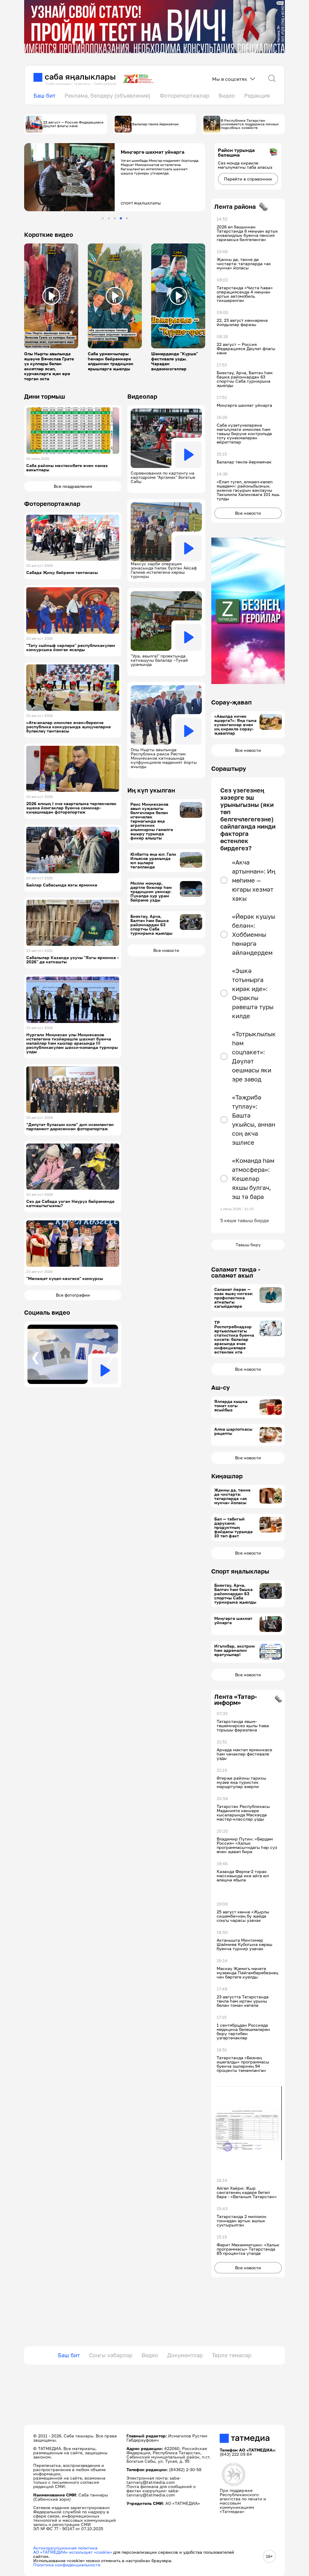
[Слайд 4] (121, 218)
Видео (227, 96)
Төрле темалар (232, 2355)
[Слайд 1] (103, 218)
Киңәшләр (227, 1476)
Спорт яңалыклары (240, 1571)
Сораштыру (229, 768)
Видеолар (142, 396)
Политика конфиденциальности (67, 2565)
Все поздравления (73, 486)
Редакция (257, 96)
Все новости (166, 950)
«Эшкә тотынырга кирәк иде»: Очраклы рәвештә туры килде (253, 993)
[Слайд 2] (109, 218)
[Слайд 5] (127, 218)
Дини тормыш (45, 396)
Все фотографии (73, 1295)
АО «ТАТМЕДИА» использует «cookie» (73, 2552)
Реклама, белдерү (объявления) (108, 96)
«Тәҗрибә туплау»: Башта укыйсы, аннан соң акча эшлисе (254, 1120)
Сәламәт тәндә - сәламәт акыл (236, 1272)
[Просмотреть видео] (51, 296)
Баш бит (45, 96)
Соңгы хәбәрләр (111, 2355)
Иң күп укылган (151, 790)
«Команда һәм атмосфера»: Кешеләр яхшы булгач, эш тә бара (253, 1178)
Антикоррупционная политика (65, 2548)
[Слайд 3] (115, 218)
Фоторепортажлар (185, 96)
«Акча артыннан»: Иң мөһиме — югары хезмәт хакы (254, 880)
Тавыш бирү (248, 1245)
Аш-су (221, 1387)
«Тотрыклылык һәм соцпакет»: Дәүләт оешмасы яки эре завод (254, 1056)
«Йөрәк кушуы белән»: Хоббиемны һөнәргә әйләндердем (254, 934)
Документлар (185, 2355)
